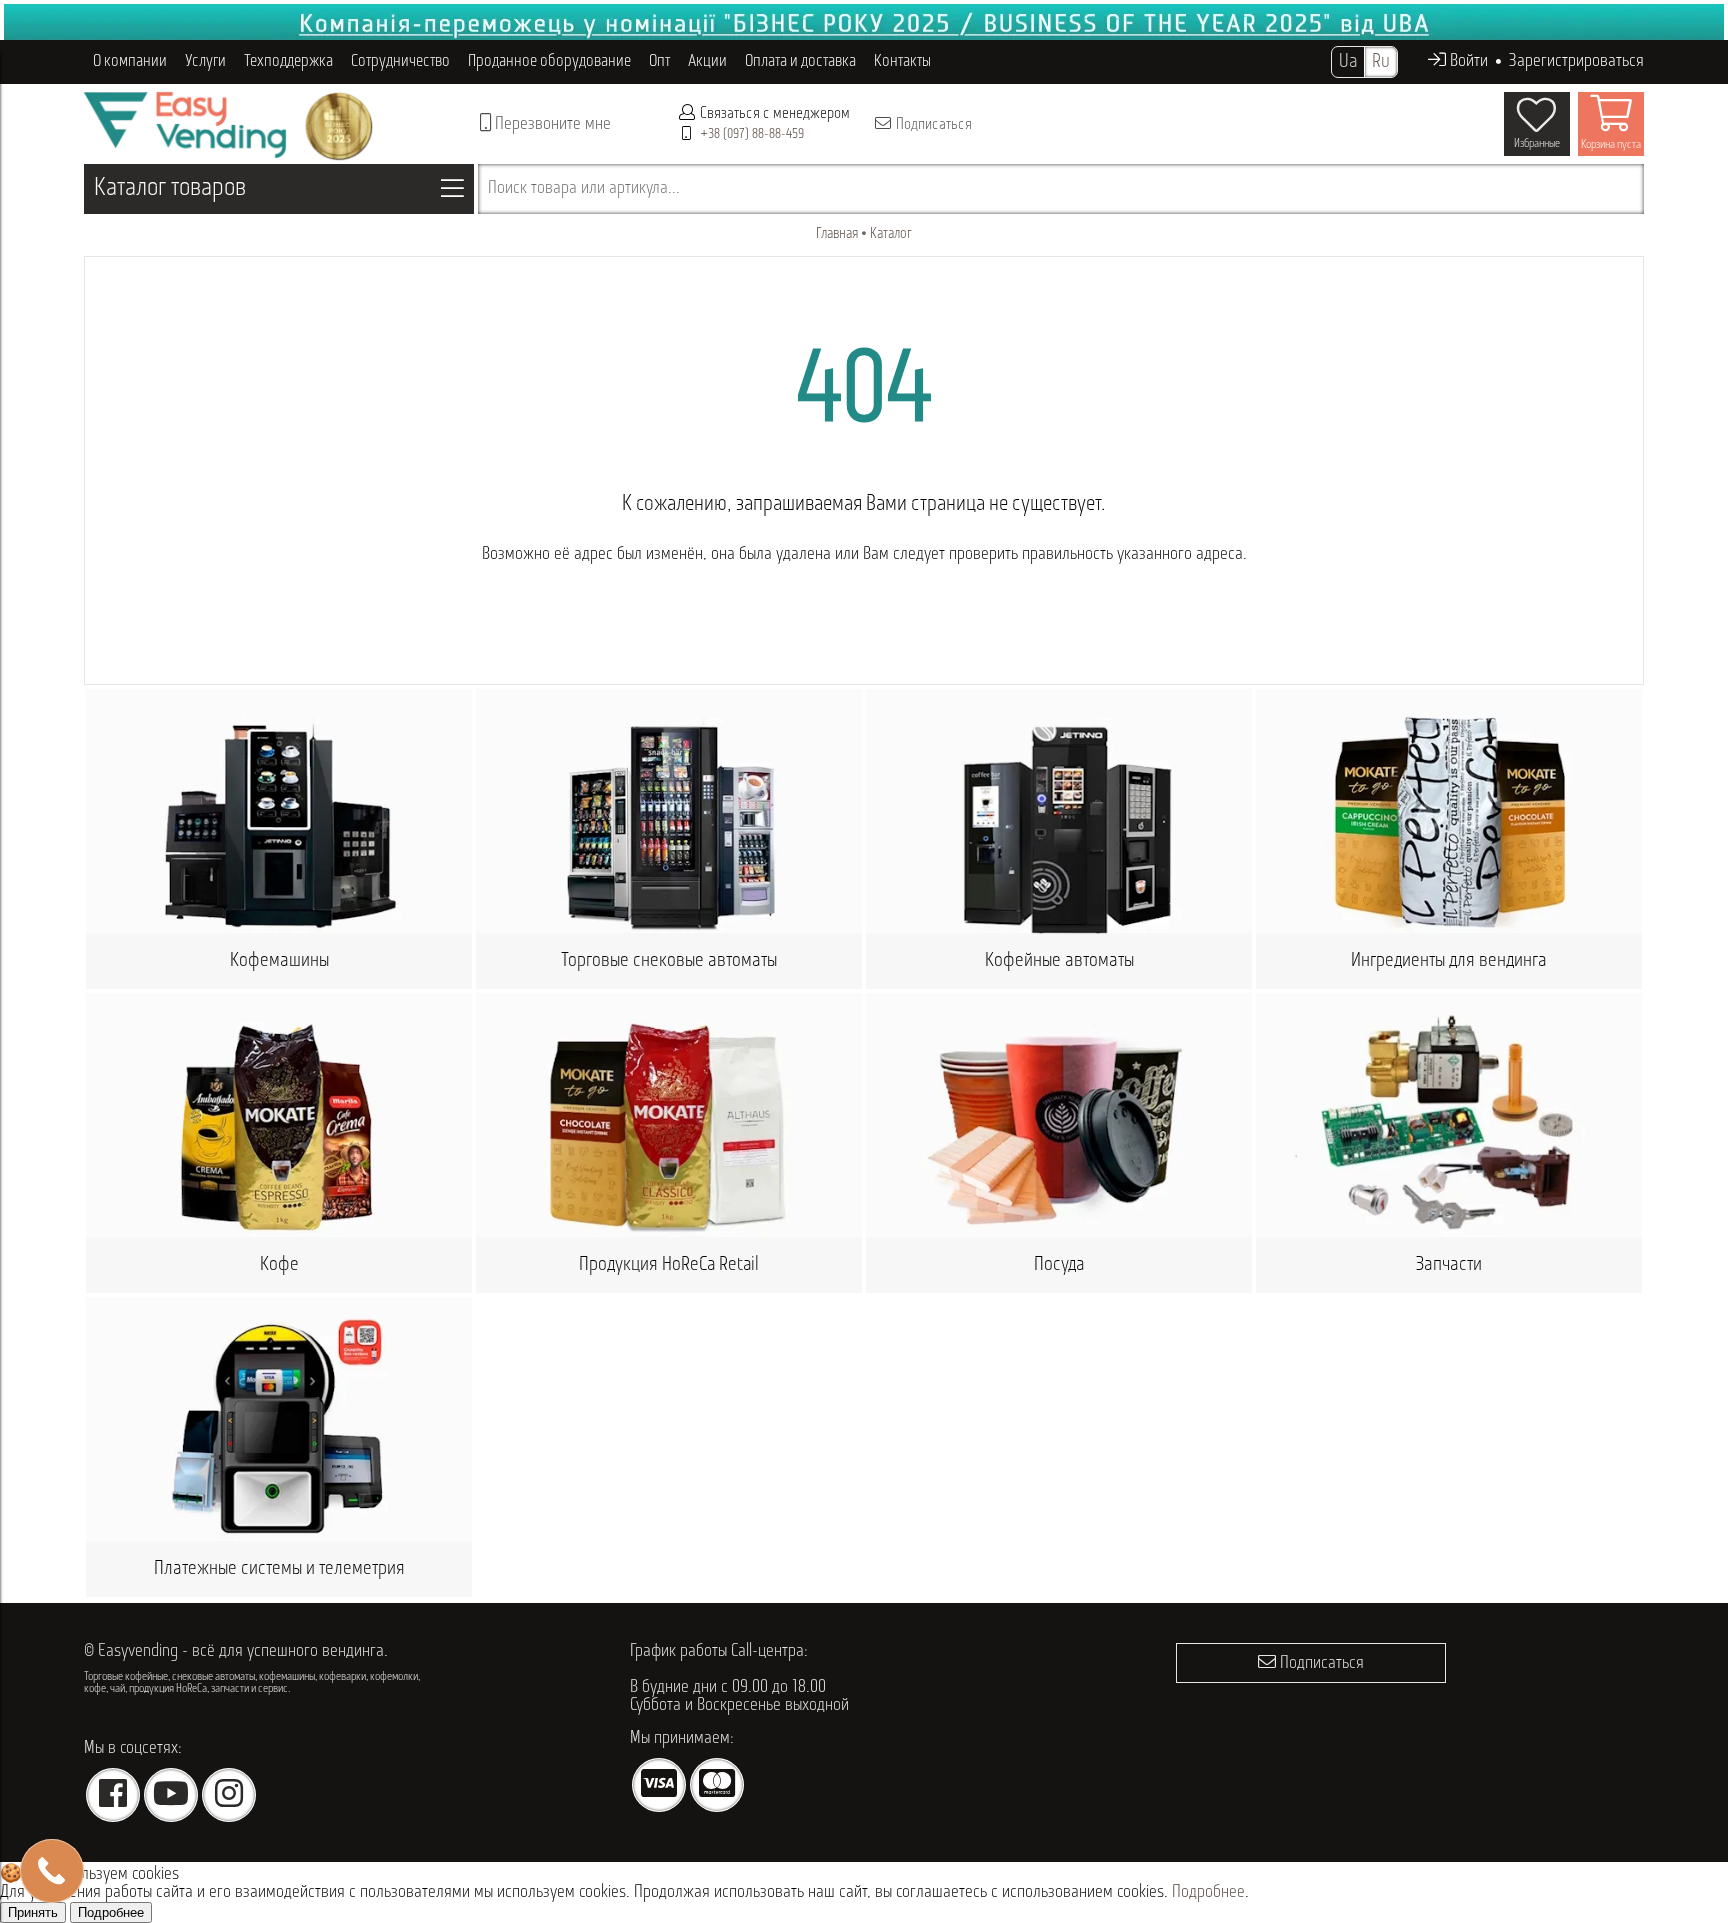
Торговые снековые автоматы (669, 961)
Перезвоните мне (551, 125)
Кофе (279, 1265)
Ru (1381, 62)
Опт (659, 61)
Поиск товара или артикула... (584, 189)
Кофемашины (279, 961)
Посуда (1059, 1265)
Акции (707, 61)
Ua (1348, 62)
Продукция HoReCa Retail (669, 1265)
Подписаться (932, 125)
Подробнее (1208, 1893)
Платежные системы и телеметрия (279, 1569)
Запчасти (1449, 1265)
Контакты (902, 61)
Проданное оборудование (549, 61)
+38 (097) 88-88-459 (752, 134)
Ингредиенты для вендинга (1449, 961)
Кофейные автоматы (1059, 961)
